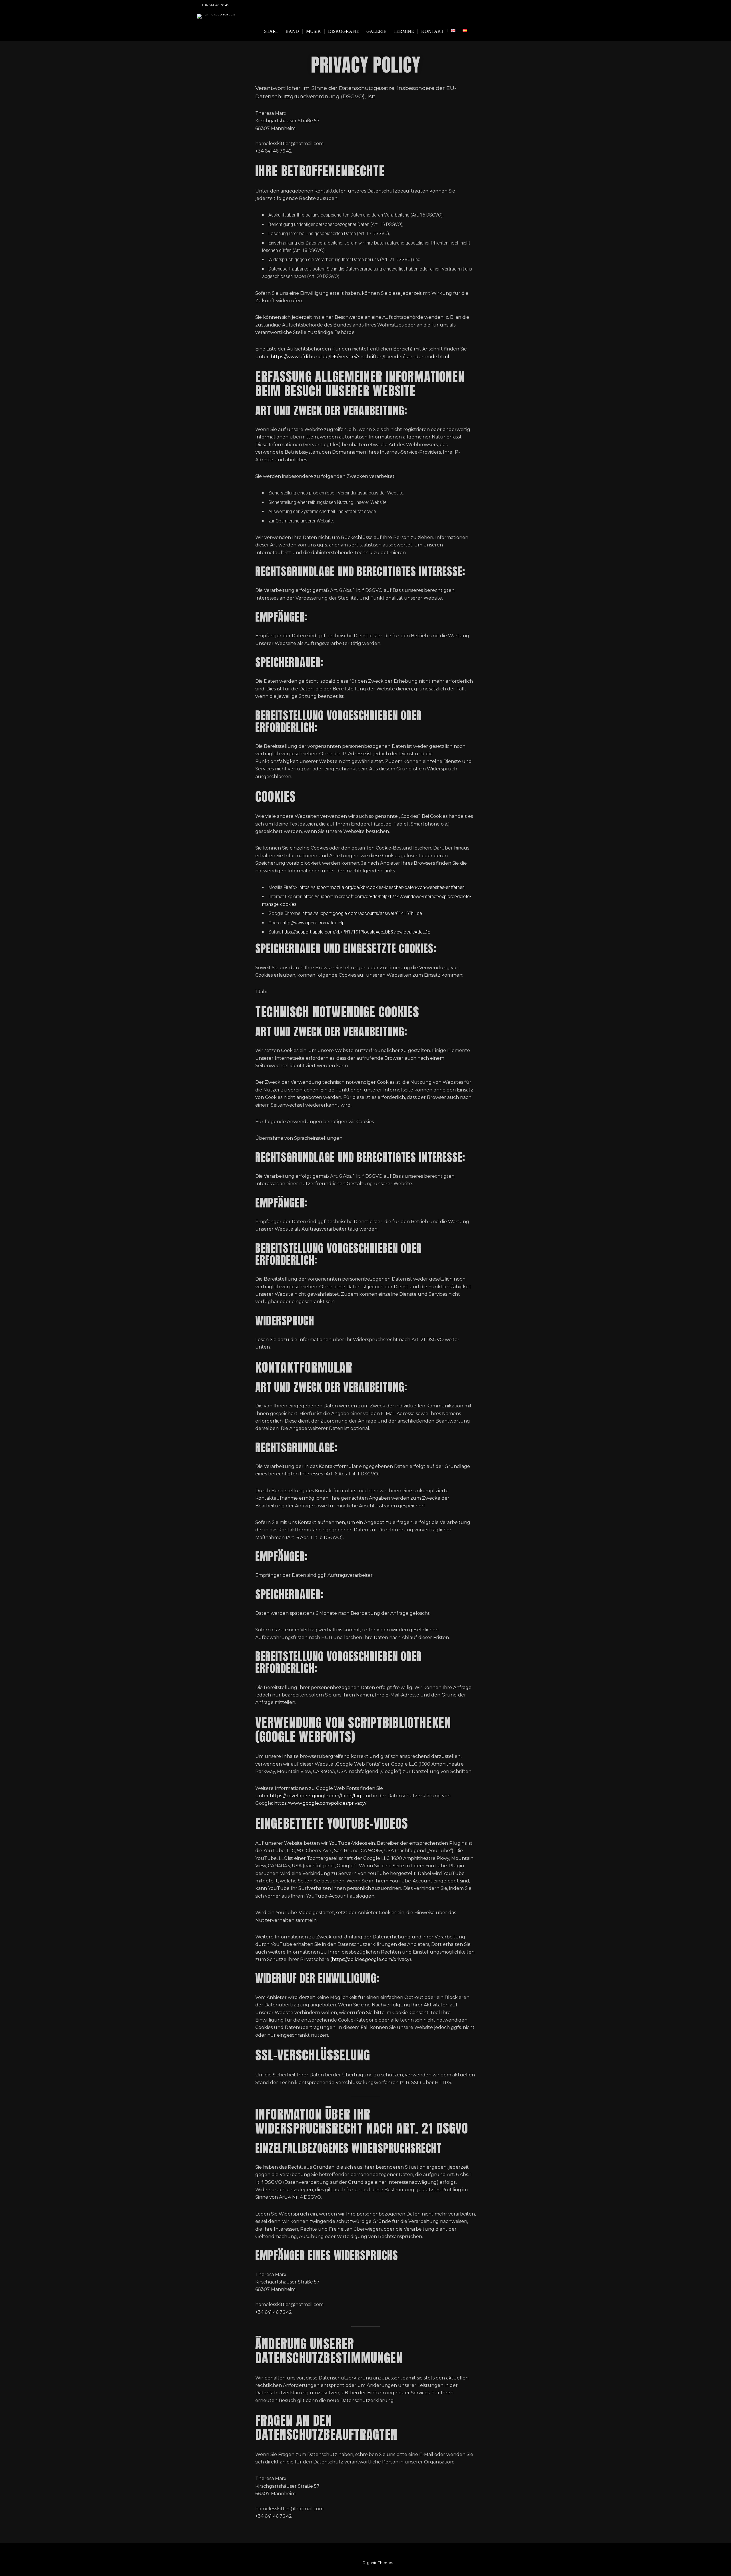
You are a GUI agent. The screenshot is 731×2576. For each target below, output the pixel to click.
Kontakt (432, 31)
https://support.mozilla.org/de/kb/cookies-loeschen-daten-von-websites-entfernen (382, 887)
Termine (404, 31)
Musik (314, 31)
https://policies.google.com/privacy (371, 1959)
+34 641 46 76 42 (215, 5)
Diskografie (344, 31)
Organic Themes (378, 2563)
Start (271, 31)
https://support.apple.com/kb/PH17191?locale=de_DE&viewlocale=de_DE (356, 932)
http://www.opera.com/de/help (314, 923)
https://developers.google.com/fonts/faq (316, 1796)
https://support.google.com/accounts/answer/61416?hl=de (362, 913)
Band (292, 31)
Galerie (376, 31)
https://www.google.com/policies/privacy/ (320, 1803)
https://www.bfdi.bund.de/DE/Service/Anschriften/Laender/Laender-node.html (360, 357)
